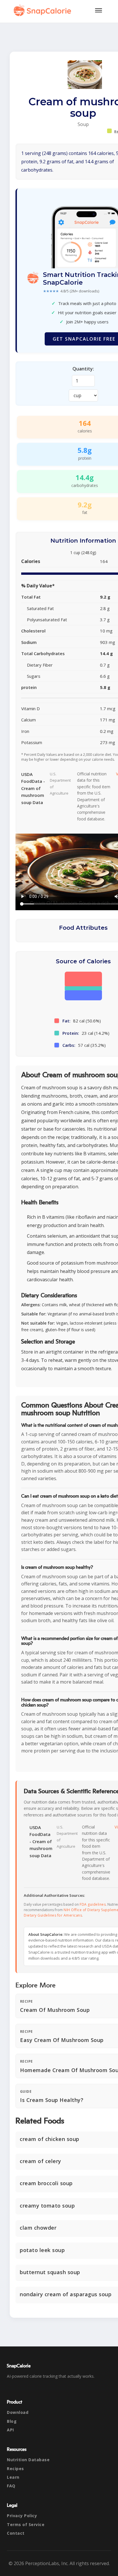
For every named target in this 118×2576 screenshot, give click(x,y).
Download (18, 2412)
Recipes (15, 2469)
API (10, 2430)
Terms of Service (26, 2524)
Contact (16, 2533)
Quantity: (83, 369)
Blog (12, 2421)
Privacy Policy (22, 2516)
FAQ (11, 2486)
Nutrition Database (28, 2460)
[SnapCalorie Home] (44, 10)
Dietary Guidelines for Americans (53, 1915)
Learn (13, 2477)
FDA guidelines (93, 1904)
